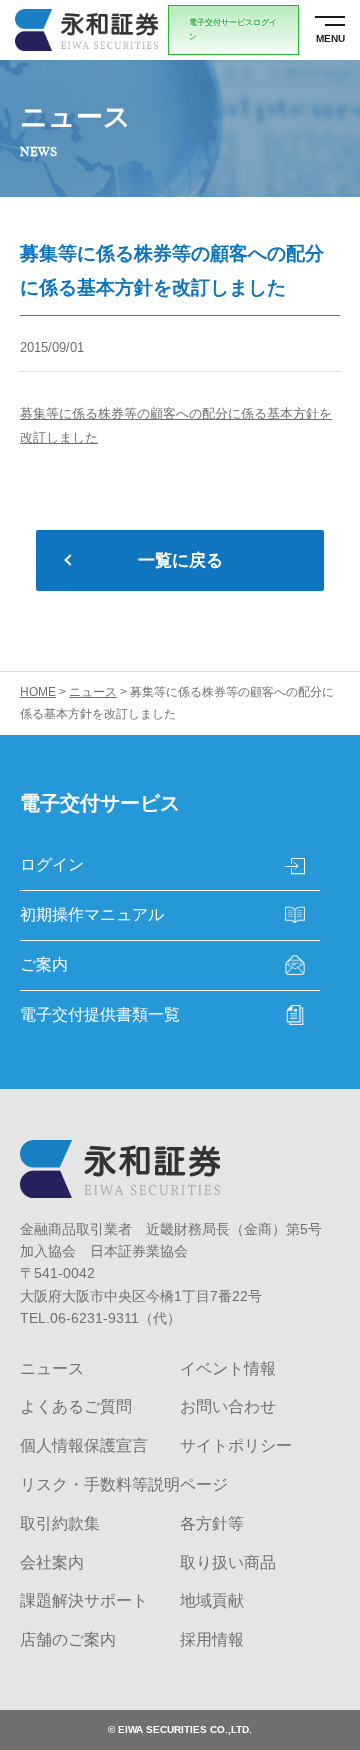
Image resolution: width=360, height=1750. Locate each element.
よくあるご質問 (76, 1406)
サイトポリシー (236, 1445)
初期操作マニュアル (92, 914)
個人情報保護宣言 (84, 1445)
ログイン (52, 864)
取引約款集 (60, 1523)
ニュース (52, 1368)
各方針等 (212, 1523)
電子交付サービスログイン (233, 29)
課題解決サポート (84, 1600)
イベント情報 (228, 1368)
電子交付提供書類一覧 (100, 1014)
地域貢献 (212, 1600)
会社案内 (52, 1562)
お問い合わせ (228, 1406)
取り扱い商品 (228, 1562)
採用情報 (212, 1639)
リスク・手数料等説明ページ (124, 1484)
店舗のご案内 (68, 1639)
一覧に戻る (180, 560)
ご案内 (44, 964)
